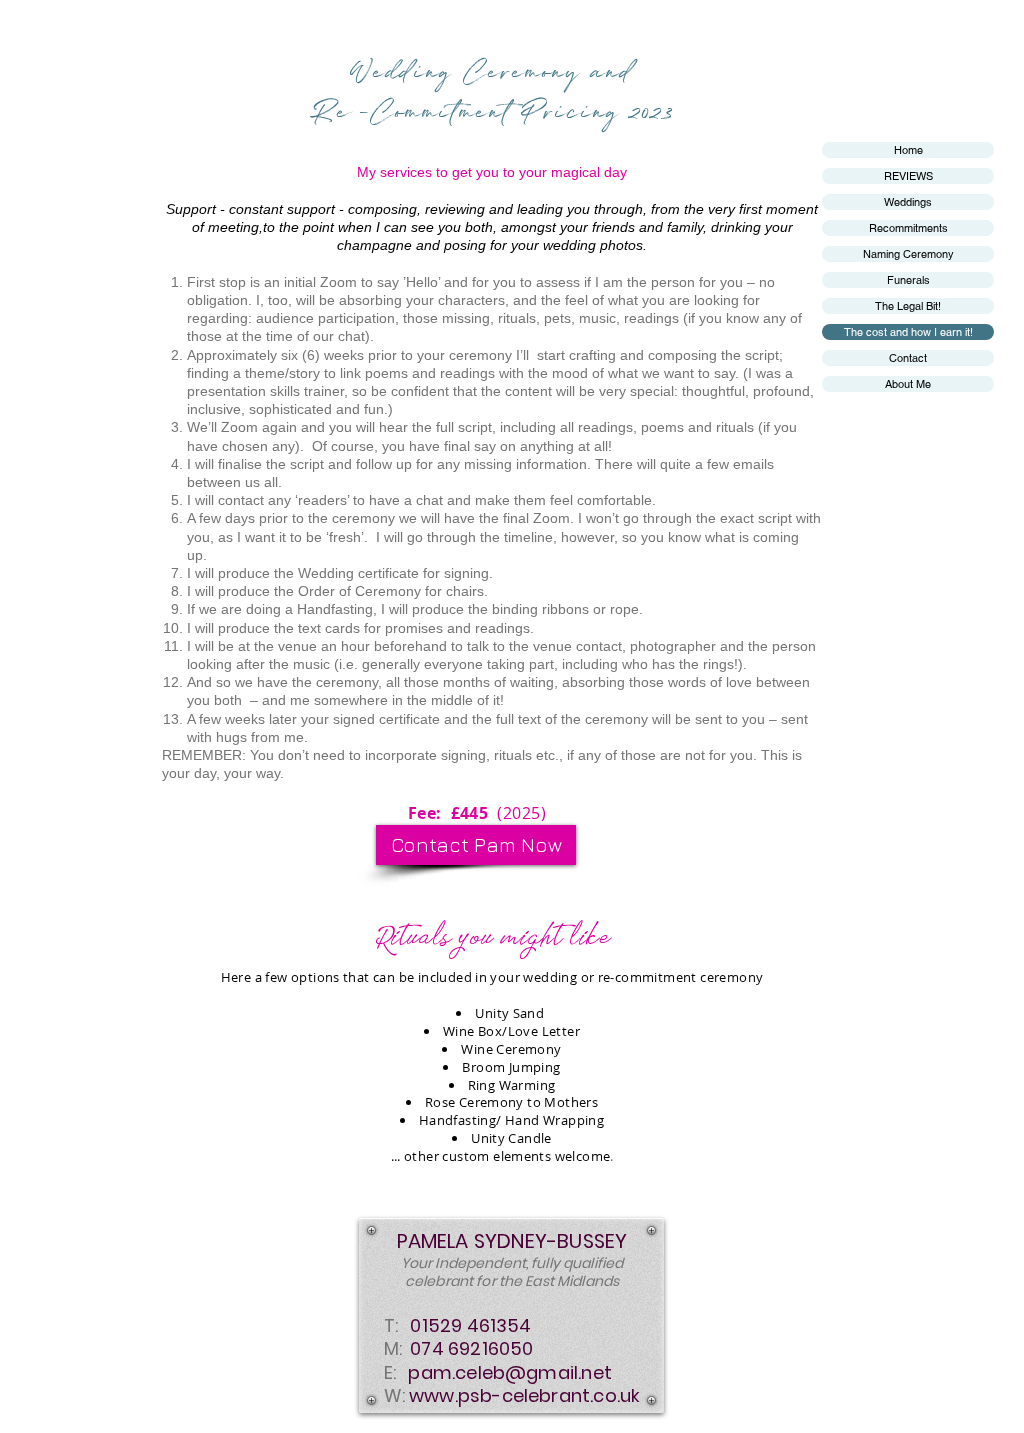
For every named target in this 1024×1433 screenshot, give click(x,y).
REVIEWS (908, 176)
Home (908, 150)
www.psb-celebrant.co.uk (524, 1395)
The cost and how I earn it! (908, 332)
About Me (908, 384)
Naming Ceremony (908, 254)
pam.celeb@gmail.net (509, 1372)
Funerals (908, 280)
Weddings (908, 202)
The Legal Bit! (908, 306)
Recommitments (908, 228)
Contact (908, 358)
